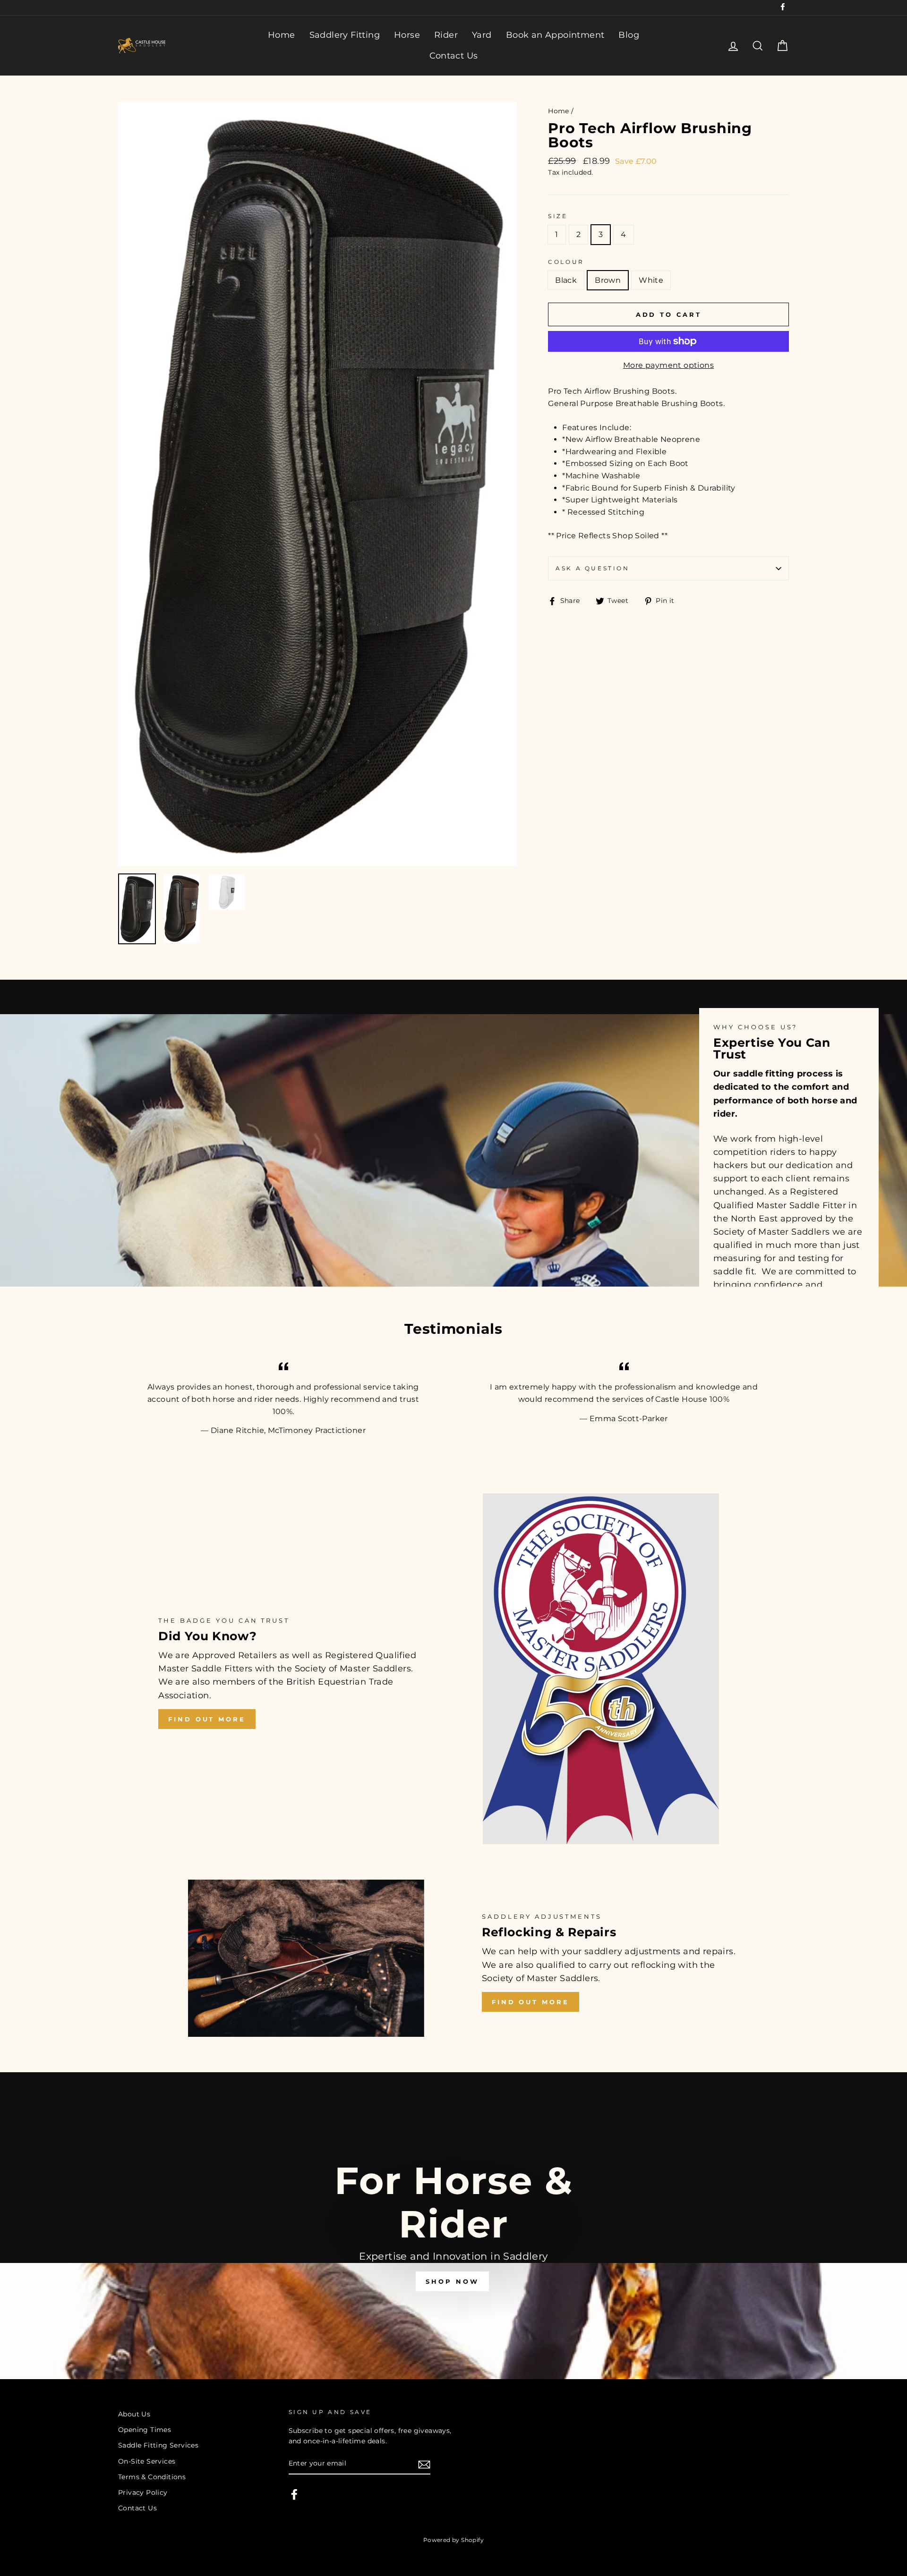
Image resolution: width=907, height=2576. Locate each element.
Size (558, 216)
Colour (566, 262)
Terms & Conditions (152, 2477)
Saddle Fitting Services (158, 2445)
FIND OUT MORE (207, 1719)
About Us (134, 2414)
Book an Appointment (555, 35)
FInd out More (531, 2002)
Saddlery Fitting (345, 35)
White (651, 280)
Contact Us (454, 56)
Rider (446, 35)
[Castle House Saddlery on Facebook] (294, 2494)
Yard (482, 35)
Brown (608, 280)
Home (282, 35)
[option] (317, 484)
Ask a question (592, 568)
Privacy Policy (143, 2492)
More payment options (668, 365)
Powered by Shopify (453, 2540)
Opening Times (145, 2430)
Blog (629, 35)
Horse (407, 35)
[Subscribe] (424, 2464)
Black (566, 280)
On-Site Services (147, 2461)
